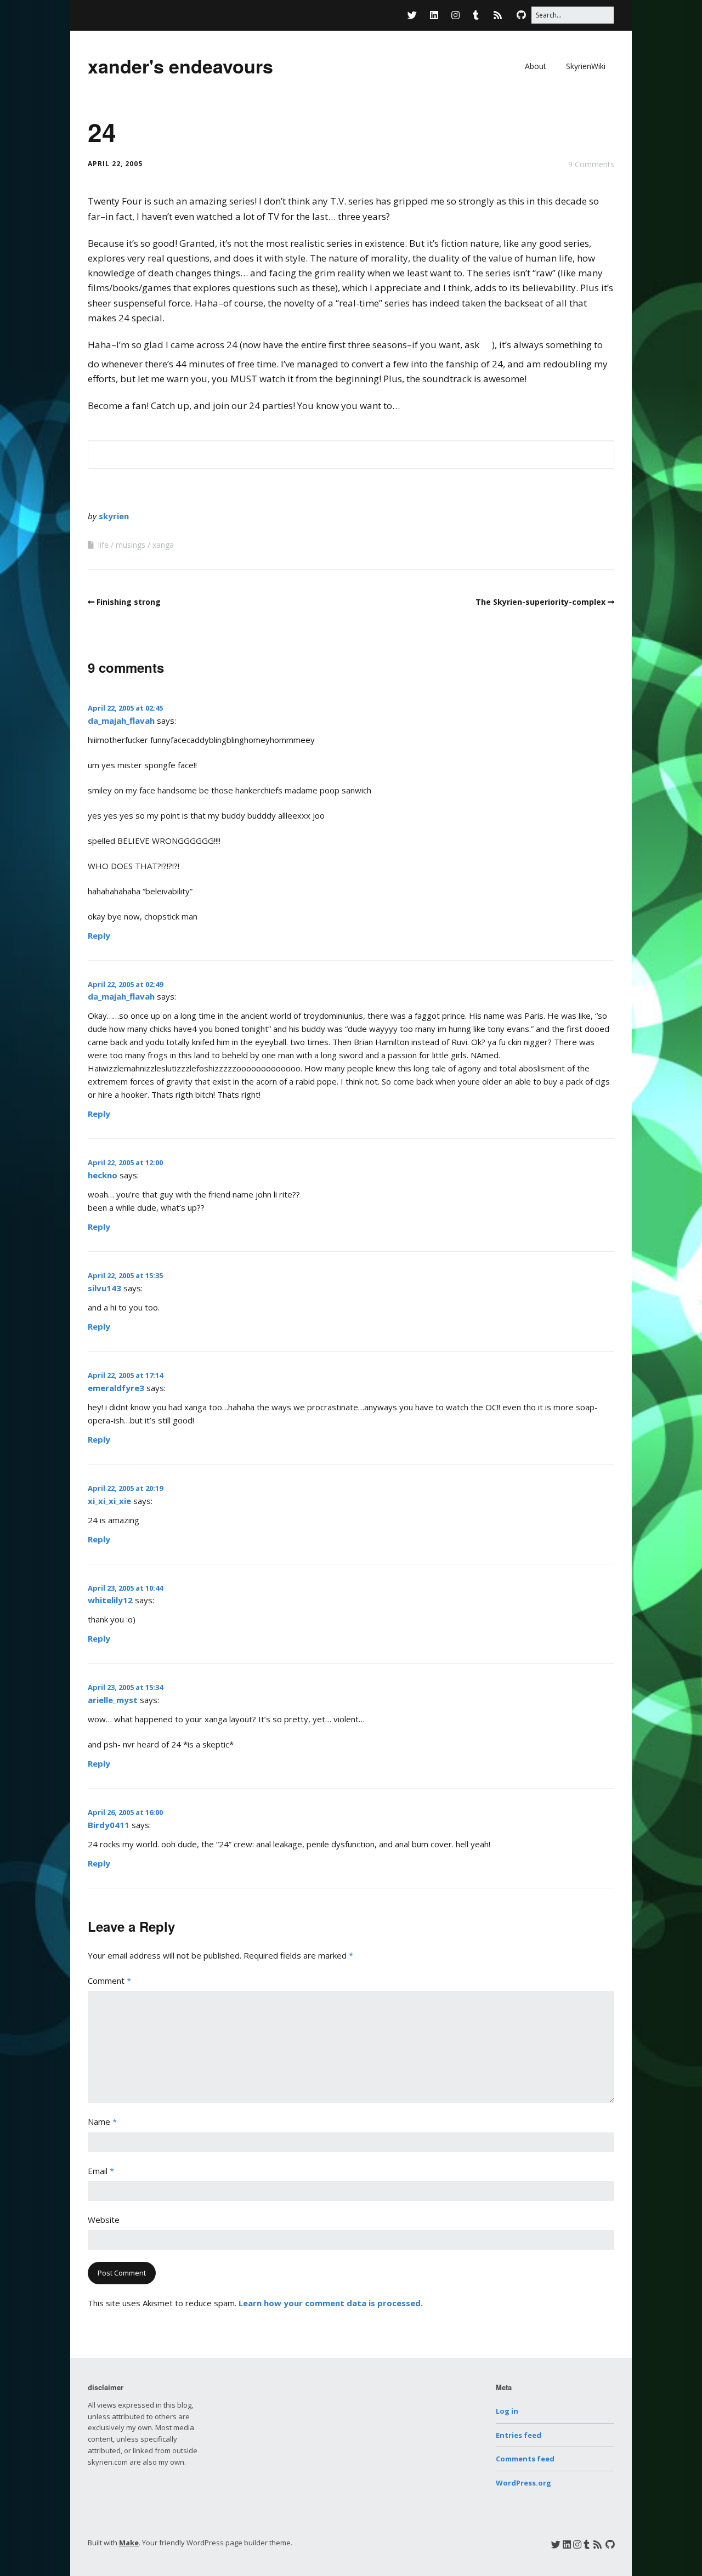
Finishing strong (129, 602)
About (536, 66)
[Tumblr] (476, 15)
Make (129, 2543)
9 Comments (591, 164)
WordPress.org (523, 2483)
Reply (99, 935)
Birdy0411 (109, 1825)
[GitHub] (521, 15)
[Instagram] (455, 15)
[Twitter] (415, 15)
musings (131, 545)
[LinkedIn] (434, 15)
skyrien (114, 516)
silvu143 (104, 1288)
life (103, 545)
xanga (163, 545)
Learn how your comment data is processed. (331, 2303)
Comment (109, 1981)
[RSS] (498, 15)
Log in (507, 2411)
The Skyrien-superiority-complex (540, 602)
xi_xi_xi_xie (109, 1501)
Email (101, 2171)
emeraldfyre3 (116, 1388)
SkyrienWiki (586, 66)
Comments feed (525, 2459)
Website (104, 2220)
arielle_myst (113, 1700)
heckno (103, 1175)
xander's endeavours (180, 66)
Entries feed (519, 2435)
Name (102, 2121)
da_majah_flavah (121, 720)
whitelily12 (110, 1600)
